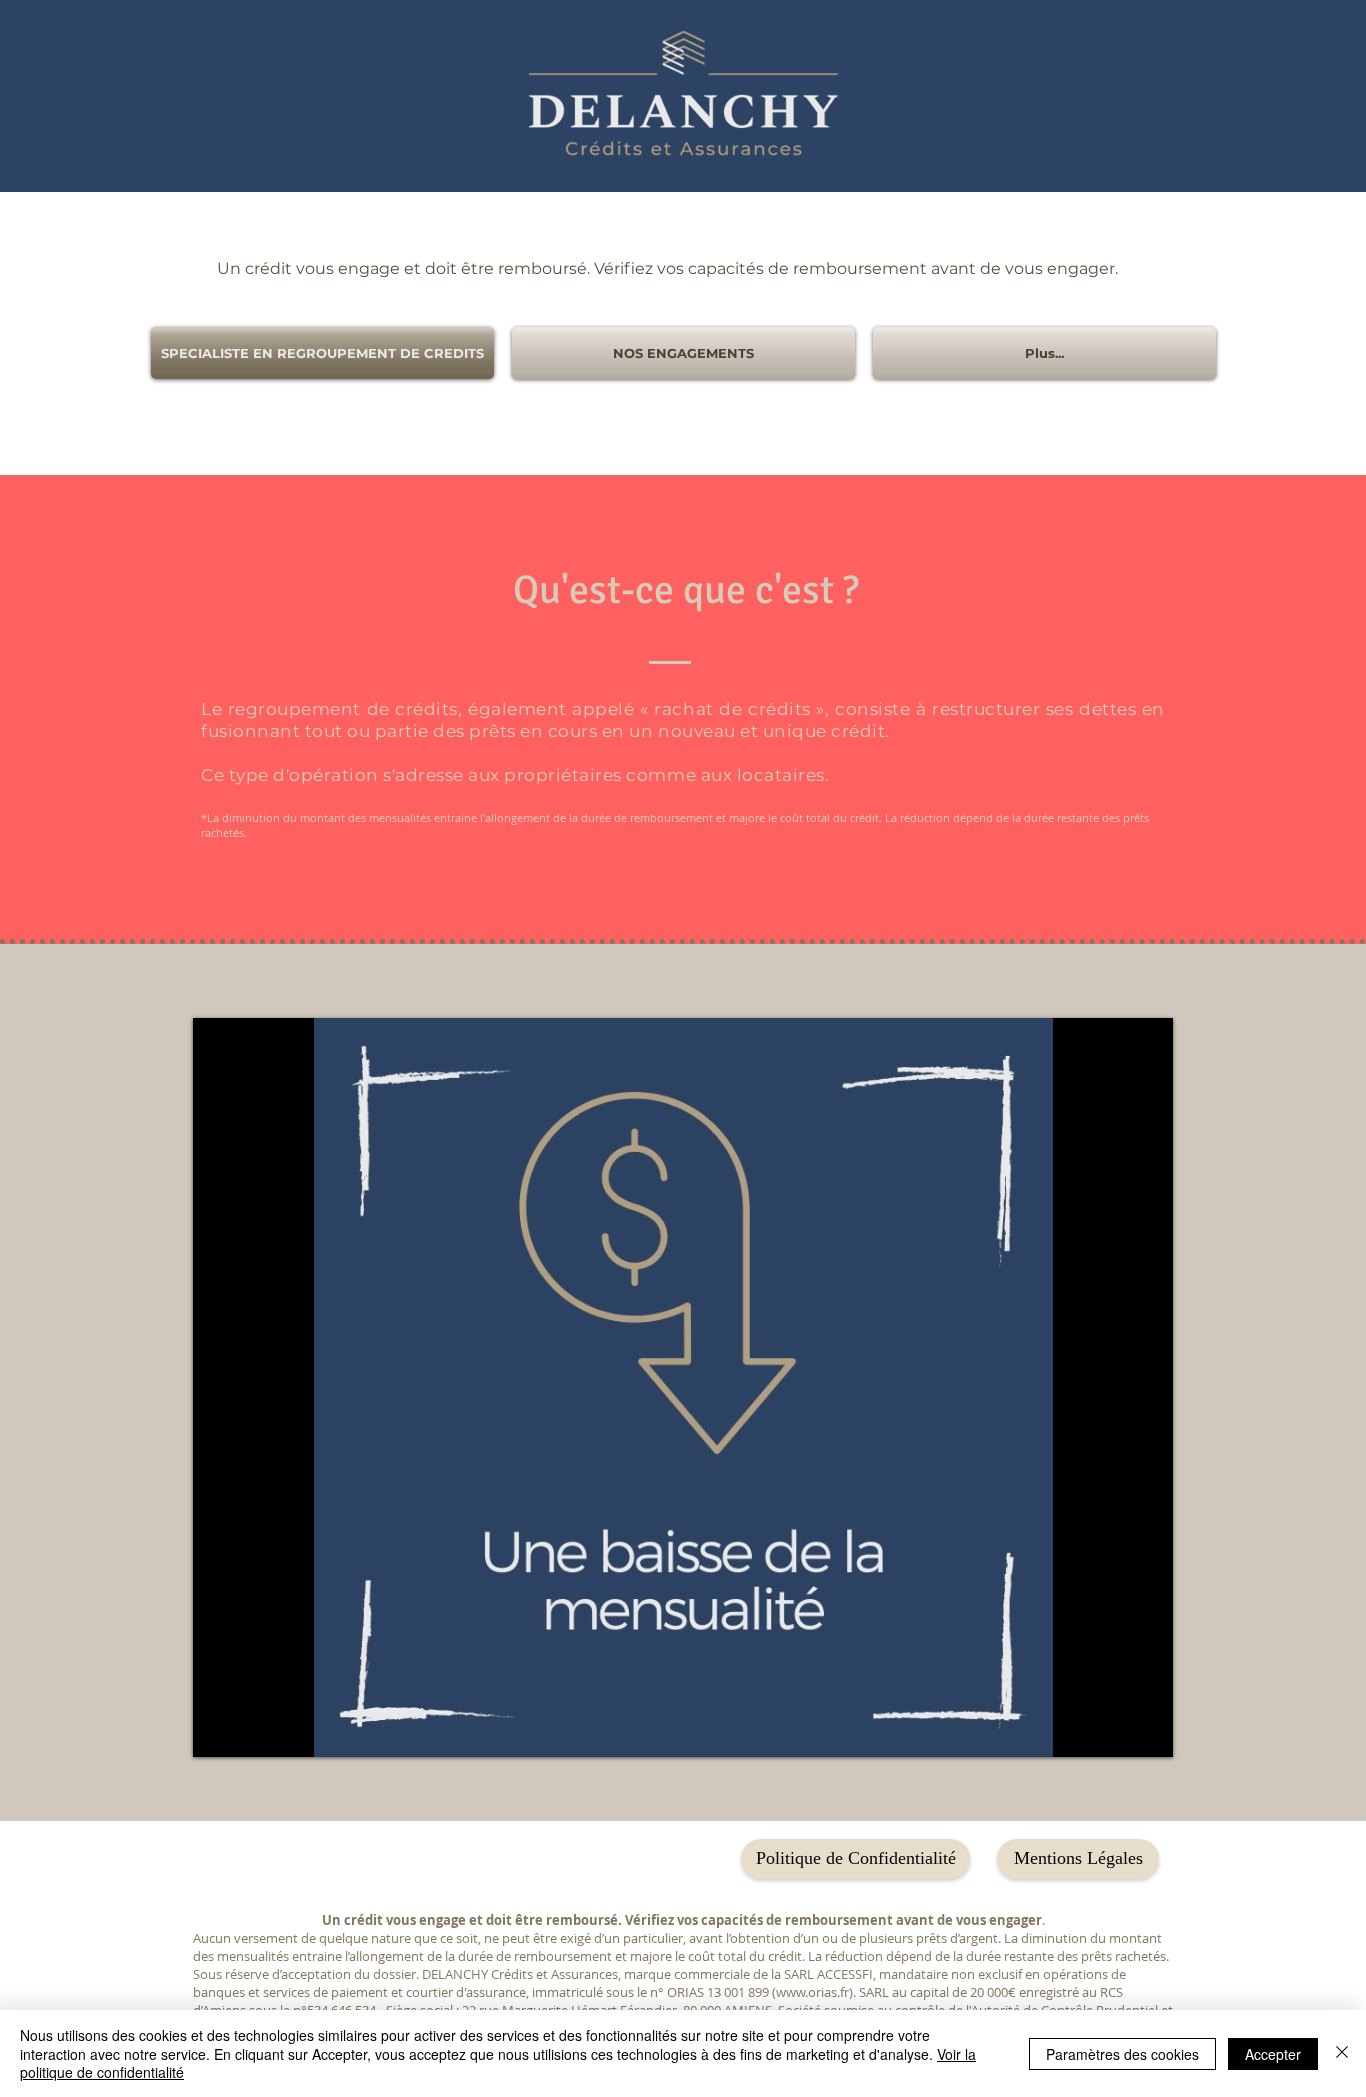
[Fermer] (1342, 2053)
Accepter (1273, 2054)
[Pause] (219, 1730)
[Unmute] (253, 1730)
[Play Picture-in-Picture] (1112, 1730)
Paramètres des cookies (1122, 2054)
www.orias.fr (812, 1992)
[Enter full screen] (1146, 1730)
